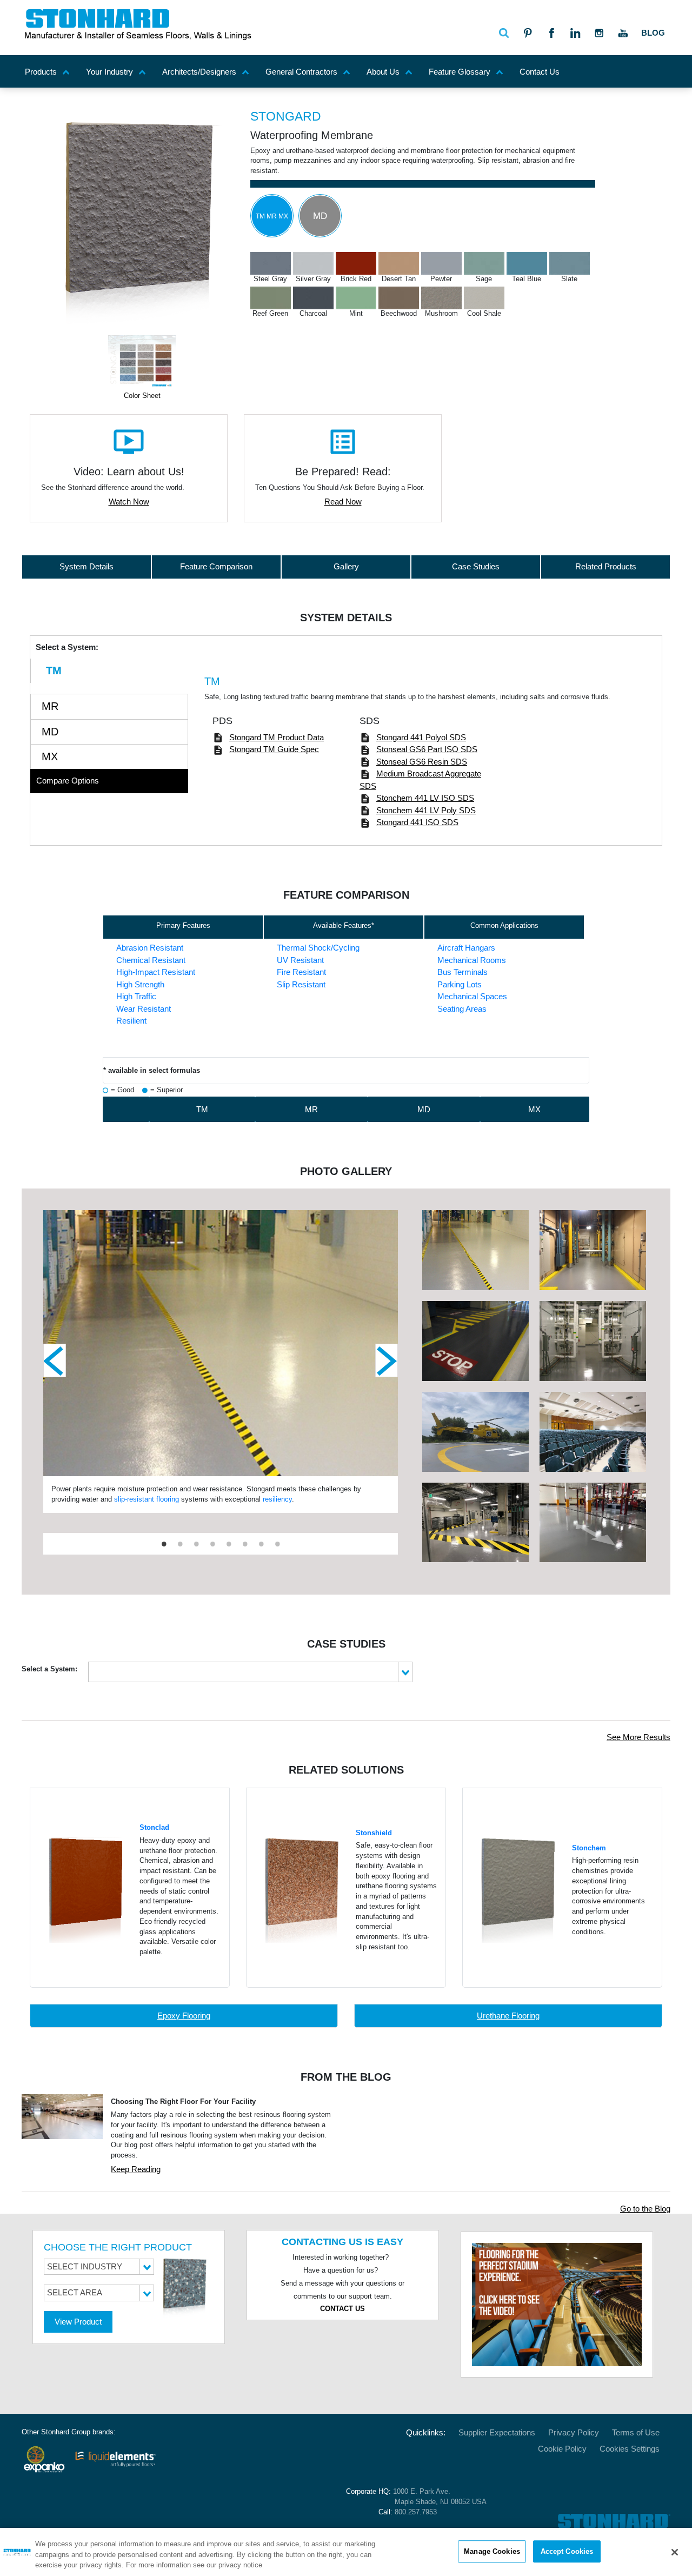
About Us (383, 72)
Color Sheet (142, 396)
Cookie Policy (562, 2449)
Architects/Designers (199, 72)
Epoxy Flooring (184, 2016)
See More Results (638, 1737)
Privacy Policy (574, 2432)
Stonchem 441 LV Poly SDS (426, 810)
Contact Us (540, 72)
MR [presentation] (50, 706)
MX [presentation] (50, 756)
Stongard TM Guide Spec (274, 749)
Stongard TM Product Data (277, 737)
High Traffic (136, 996)
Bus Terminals (463, 972)
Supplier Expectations (497, 2432)
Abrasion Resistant (150, 948)
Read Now (343, 502)
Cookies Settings (630, 2449)
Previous (55, 1360)
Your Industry (109, 72)
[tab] (109, 671)
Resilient (131, 1021)
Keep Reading (136, 2169)
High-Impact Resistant (156, 972)
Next (387, 1360)
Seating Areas (462, 1009)
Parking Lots (460, 984)
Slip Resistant (301, 984)
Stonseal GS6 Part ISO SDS (427, 749)
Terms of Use (636, 2432)
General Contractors (301, 72)
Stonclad (154, 1828)
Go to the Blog (645, 2209)
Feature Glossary (460, 72)
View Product (78, 2322)
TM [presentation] (54, 670)
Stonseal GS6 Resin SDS (422, 762)
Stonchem (589, 1848)
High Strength (140, 984)
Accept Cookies (567, 2551)
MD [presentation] (50, 732)
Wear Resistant (144, 1009)
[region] (346, 2552)
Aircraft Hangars (466, 948)
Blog (653, 33)
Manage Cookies (492, 2551)
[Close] (675, 2552)
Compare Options (68, 781)
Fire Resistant (301, 972)
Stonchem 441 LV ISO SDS (425, 798)
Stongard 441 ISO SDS (417, 822)
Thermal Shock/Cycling (318, 948)
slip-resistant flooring (147, 1499)
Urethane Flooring (508, 2016)
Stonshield (374, 1833)
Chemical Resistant (151, 960)
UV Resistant (300, 960)
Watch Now (129, 502)
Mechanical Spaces (472, 996)
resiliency (277, 1499)
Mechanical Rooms (472, 960)
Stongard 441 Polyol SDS (421, 737)
